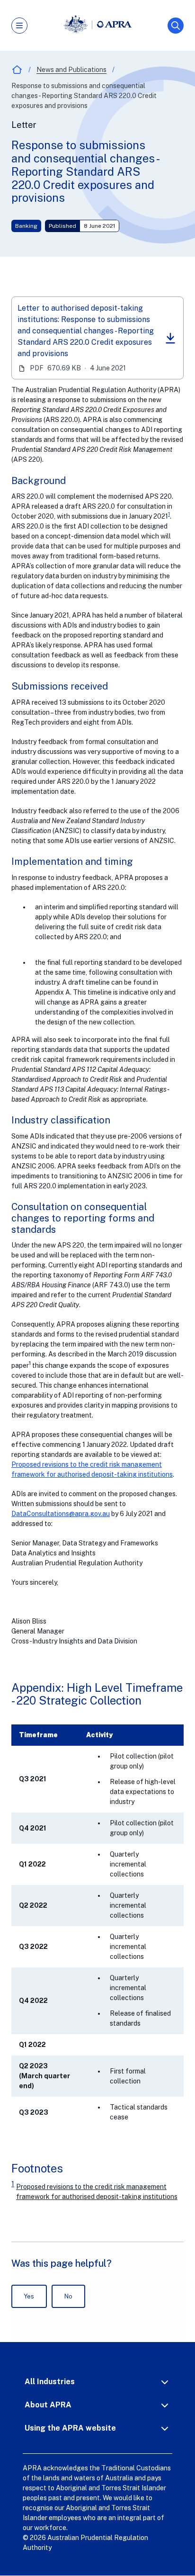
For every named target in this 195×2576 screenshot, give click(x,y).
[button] (97, 2382)
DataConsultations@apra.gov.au (61, 1514)
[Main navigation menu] (19, 26)
